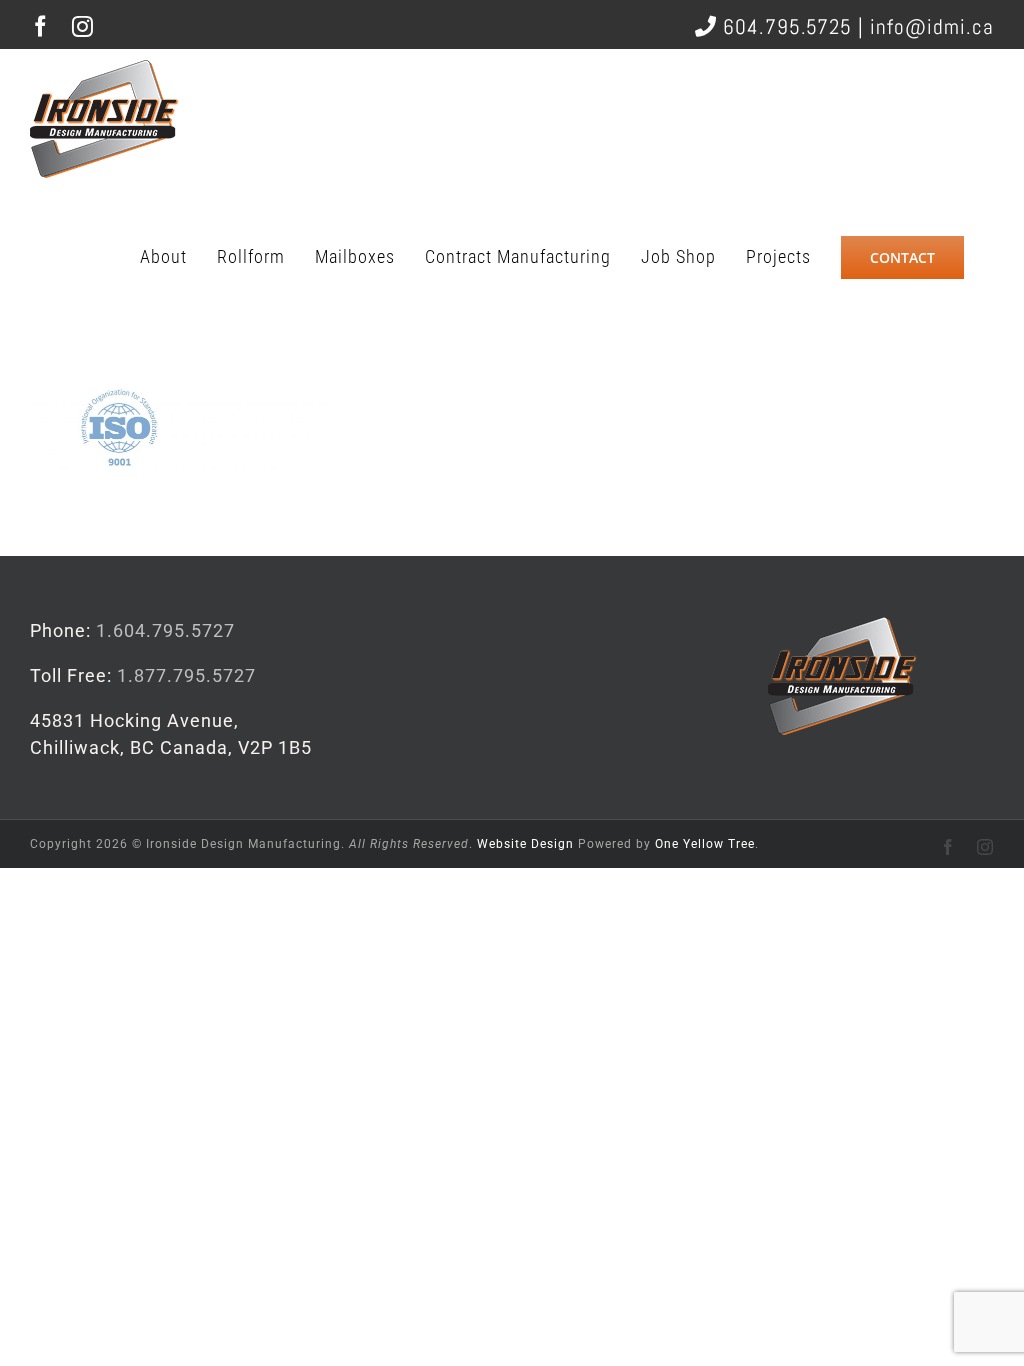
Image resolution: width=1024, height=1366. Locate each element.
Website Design (525, 844)
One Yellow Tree (705, 844)
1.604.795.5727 (165, 630)
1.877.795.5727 (186, 675)
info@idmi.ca (932, 26)
